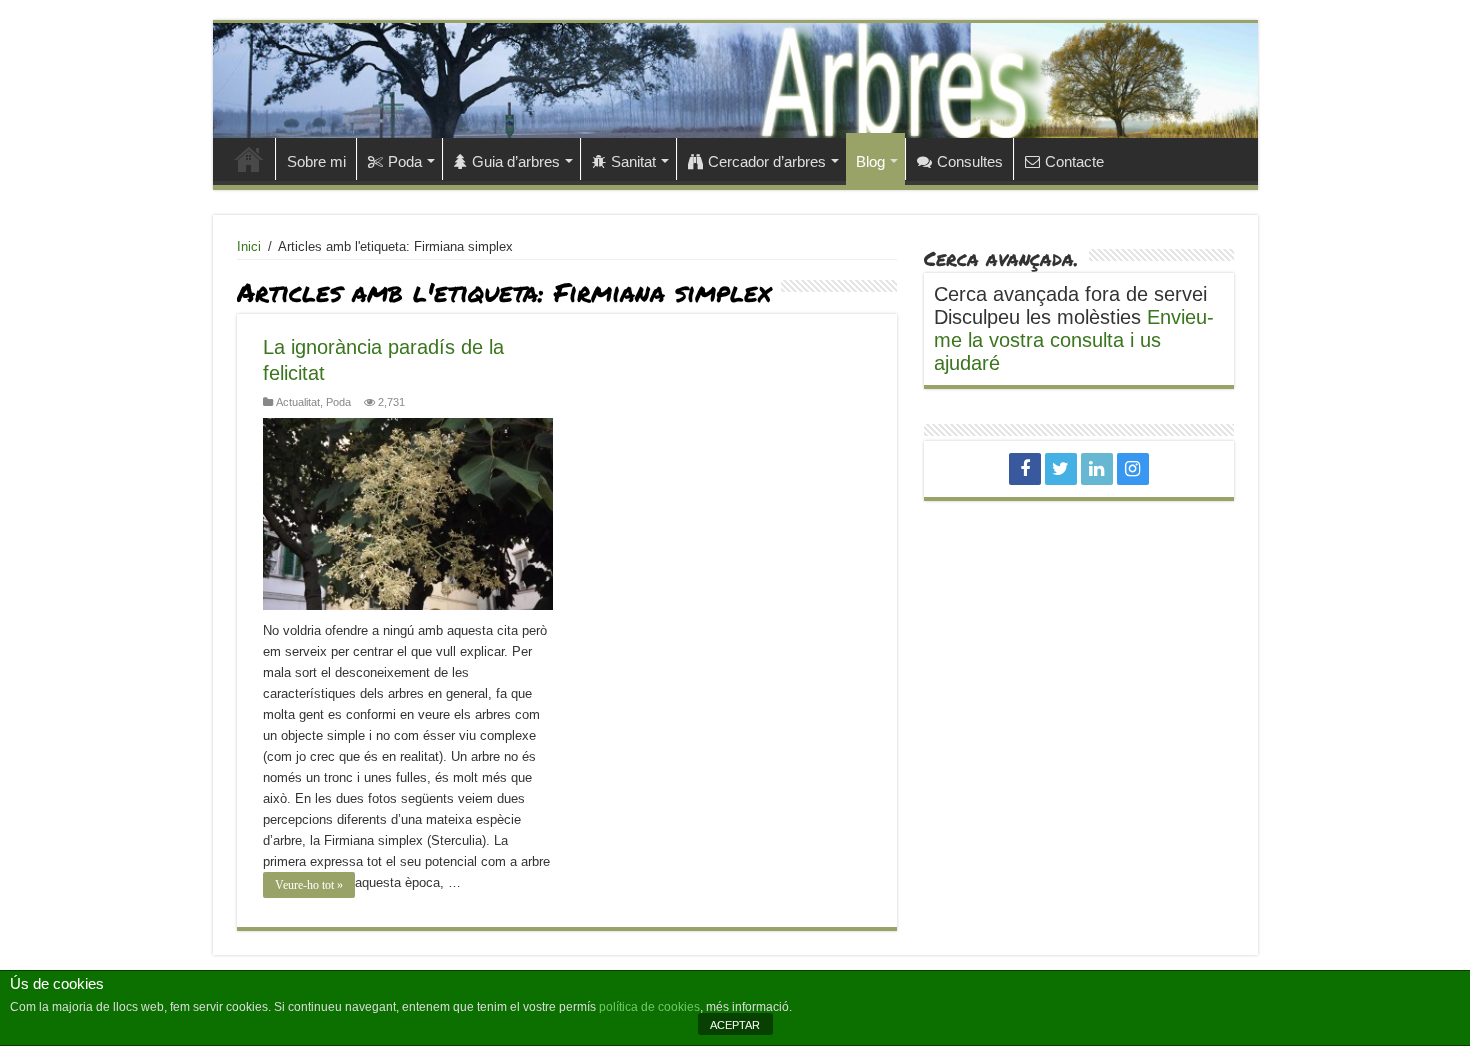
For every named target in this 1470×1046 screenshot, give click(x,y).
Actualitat (298, 402)
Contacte (1074, 161)
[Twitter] (1061, 469)
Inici (249, 159)
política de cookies (649, 1007)
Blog (870, 161)
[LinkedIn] (1097, 469)
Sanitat (633, 161)
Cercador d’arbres (767, 161)
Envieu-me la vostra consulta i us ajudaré (1074, 340)
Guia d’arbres (516, 161)
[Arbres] (735, 80)
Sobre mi (316, 161)
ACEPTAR (735, 1025)
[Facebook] (1025, 469)
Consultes (970, 161)
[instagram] (1133, 469)
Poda (405, 161)
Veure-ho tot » (309, 885)
